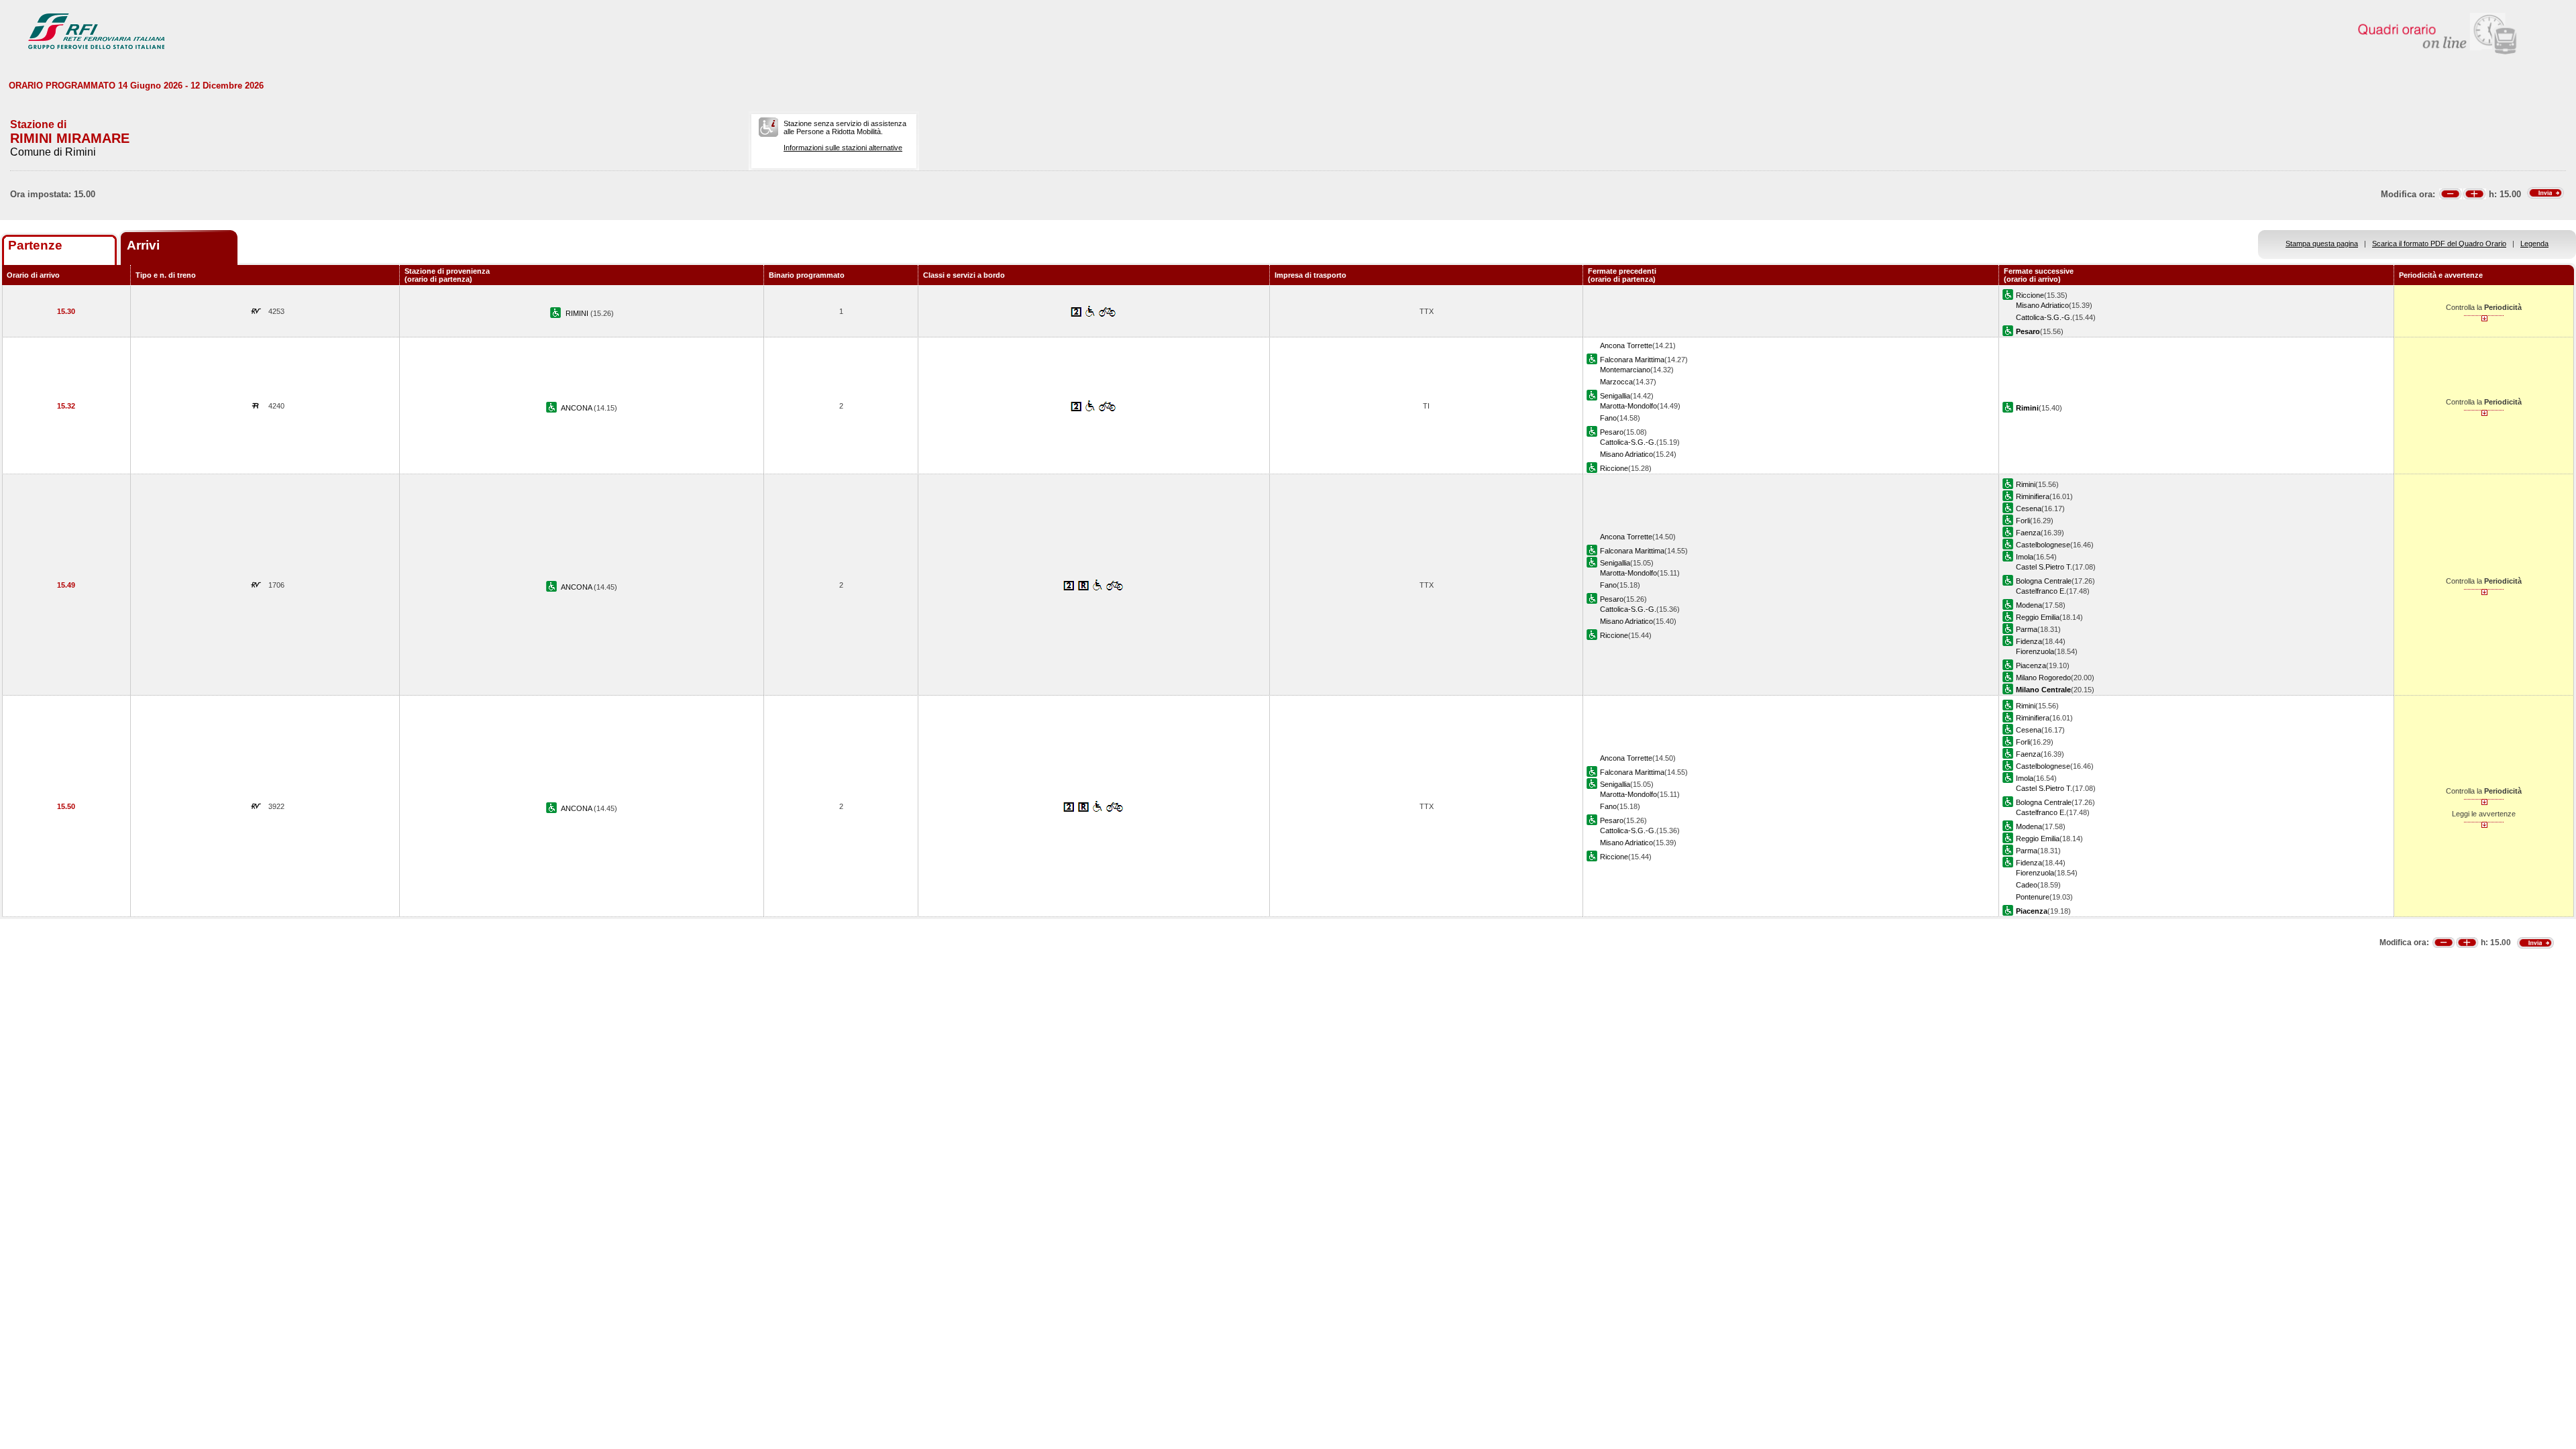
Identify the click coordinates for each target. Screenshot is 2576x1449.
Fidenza (2029, 641)
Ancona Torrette (1626, 345)
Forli (2023, 521)
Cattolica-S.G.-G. (2044, 317)
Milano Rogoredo (2043, 678)
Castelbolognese (2043, 545)
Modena (2029, 605)
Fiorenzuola (2035, 651)
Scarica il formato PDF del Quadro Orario (2439, 244)
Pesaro (1612, 432)
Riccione (2030, 295)
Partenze (35, 245)
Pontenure (2033, 897)
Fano (1608, 418)
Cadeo (2027, 885)
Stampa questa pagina (2322, 244)
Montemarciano (1625, 370)
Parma (2027, 629)
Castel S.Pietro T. (2044, 567)
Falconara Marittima (1632, 360)
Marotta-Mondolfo (1628, 406)
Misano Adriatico (2042, 305)
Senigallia (1615, 396)
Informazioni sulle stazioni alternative (843, 148)
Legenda (2534, 244)
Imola (2025, 557)
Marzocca (1616, 382)
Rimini (2026, 484)
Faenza (2028, 533)
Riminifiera (2033, 496)
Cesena (2029, 508)
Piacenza (2031, 665)
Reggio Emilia (2038, 617)
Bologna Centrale (2044, 581)
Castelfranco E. (2041, 591)
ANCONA (577, 408)
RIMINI (578, 313)
